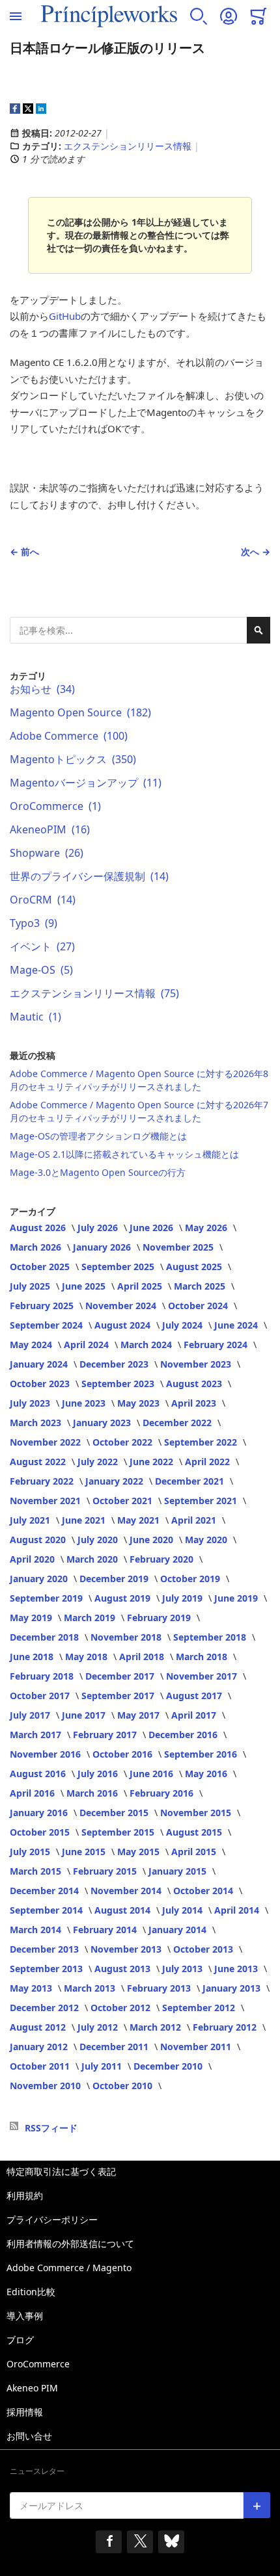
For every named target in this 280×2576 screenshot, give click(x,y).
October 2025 (41, 1267)
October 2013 (204, 1949)
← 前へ (24, 552)
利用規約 (25, 2195)
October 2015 (41, 1832)
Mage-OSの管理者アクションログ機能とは (98, 1136)
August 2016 (39, 1774)
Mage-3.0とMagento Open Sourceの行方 (98, 1172)
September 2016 (202, 1754)
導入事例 (25, 2316)
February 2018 (43, 1676)
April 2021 (195, 1520)
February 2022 (43, 1481)
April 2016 (34, 1793)
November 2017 (203, 1676)
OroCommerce (38, 2364)
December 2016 (184, 1735)
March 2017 (37, 1735)
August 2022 (39, 1462)
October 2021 (124, 1501)
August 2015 (195, 1832)
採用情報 (25, 2412)
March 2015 (37, 1871)
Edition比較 (31, 2292)
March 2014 (37, 1930)
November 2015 (197, 1813)
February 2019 (160, 1618)
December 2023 (115, 1364)
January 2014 (179, 1930)
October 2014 (204, 1891)
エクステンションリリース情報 (128, 146)
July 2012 (99, 2027)
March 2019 (91, 1618)
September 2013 (48, 1969)
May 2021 (140, 1520)
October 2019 (191, 1579)
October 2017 (41, 1696)
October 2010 (124, 2086)
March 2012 (157, 2027)
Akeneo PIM (32, 2388)
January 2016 (40, 1813)
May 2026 (207, 1228)
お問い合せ (29, 2436)
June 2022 (153, 1462)
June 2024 (237, 1325)
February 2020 (163, 1559)
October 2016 (124, 1754)
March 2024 (147, 1345)
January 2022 (116, 1481)
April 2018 (143, 1657)
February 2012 (226, 2027)
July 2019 (184, 1598)
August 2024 (124, 1325)
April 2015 (195, 1852)
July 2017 (31, 1715)
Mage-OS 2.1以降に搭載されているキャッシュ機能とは (124, 1154)
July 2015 (31, 1852)
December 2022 (178, 1423)
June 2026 (153, 1228)
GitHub (65, 316)
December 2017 (121, 1676)
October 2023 (41, 1384)
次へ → (256, 552)
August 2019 (124, 1598)
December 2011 (115, 2047)
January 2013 (233, 1988)
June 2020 (153, 1540)
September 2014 (48, 1910)
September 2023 (119, 1384)
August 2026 (39, 1228)
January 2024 (40, 1364)
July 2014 (184, 1910)
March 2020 (93, 1559)
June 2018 (33, 1657)
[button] (199, 16)
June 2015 (85, 1852)
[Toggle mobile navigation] (16, 16)
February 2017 (106, 1735)
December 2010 (169, 2066)
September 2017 (119, 1696)
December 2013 (46, 1949)
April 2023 (195, 1403)
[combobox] (140, 630)
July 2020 (99, 1540)
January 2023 (103, 1423)
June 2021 (85, 1520)
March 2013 (91, 1988)
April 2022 (209, 1462)
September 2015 (119, 1832)
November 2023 (197, 1364)
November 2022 (47, 1442)
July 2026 (99, 1228)
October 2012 (122, 2008)
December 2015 (115, 1813)
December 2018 (46, 1637)
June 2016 (153, 1774)
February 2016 (163, 1793)
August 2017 (195, 1696)
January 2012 (40, 2047)
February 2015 (106, 1871)
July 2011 (103, 2066)
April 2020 (34, 1559)
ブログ (20, 2340)
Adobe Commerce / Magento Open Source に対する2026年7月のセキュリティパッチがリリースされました (139, 1111)
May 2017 (140, 1715)
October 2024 (199, 1306)
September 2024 (48, 1325)
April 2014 (238, 1910)
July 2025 (31, 1286)
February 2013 (160, 1988)
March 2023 (37, 1423)
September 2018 (211, 1637)
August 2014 (124, 1910)
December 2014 (46, 1891)
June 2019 (237, 1598)
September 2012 (200, 2008)
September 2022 (202, 1442)
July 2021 (31, 1520)
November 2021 (47, 1501)
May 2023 (140, 1403)
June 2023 (85, 1403)
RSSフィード (51, 2128)
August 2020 (39, 1540)
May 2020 (207, 1540)
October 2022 (124, 1442)
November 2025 (179, 1247)
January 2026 (103, 1247)
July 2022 (99, 1462)
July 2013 (184, 1969)
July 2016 (99, 1774)
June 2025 (85, 1286)
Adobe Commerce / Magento (69, 2268)
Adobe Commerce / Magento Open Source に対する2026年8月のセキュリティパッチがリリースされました (139, 1080)
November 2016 (47, 1754)
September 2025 (119, 1267)
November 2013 (127, 1949)
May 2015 (140, 1852)
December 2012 (46, 2008)
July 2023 (31, 1403)
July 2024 (184, 1325)
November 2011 (197, 2047)
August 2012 (39, 2027)
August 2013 (124, 1969)
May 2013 (32, 1988)
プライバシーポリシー (52, 2219)
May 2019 (32, 1618)
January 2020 (40, 1579)
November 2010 (47, 2086)
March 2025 (201, 1286)
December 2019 (115, 1579)
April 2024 (88, 1345)
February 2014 (106, 1930)
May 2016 (207, 1774)
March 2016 (93, 1793)
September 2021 (202, 1501)
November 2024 (122, 1306)
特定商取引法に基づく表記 (61, 2171)
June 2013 (237, 1969)
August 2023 (195, 1384)
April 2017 (195, 1715)
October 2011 (41, 2066)
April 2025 (141, 1286)
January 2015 (179, 1871)
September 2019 (48, 1598)
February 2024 (217, 1345)
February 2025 (43, 1306)
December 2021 (191, 1481)
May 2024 (32, 1345)
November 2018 (127, 1637)
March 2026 (37, 1247)
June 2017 (85, 1715)
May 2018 (88, 1657)
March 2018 (203, 1657)
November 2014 (127, 1891)
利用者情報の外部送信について (70, 2244)
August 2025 (195, 1267)
